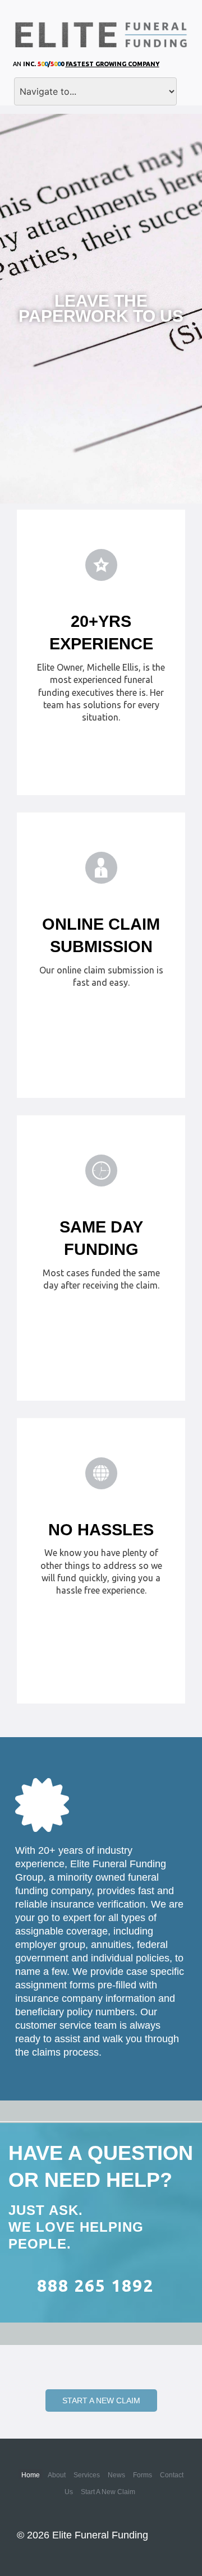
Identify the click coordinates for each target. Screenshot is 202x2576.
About (57, 2475)
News (116, 2475)
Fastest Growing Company (113, 64)
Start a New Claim (101, 2400)
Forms (143, 2475)
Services (87, 2475)
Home (31, 2475)
